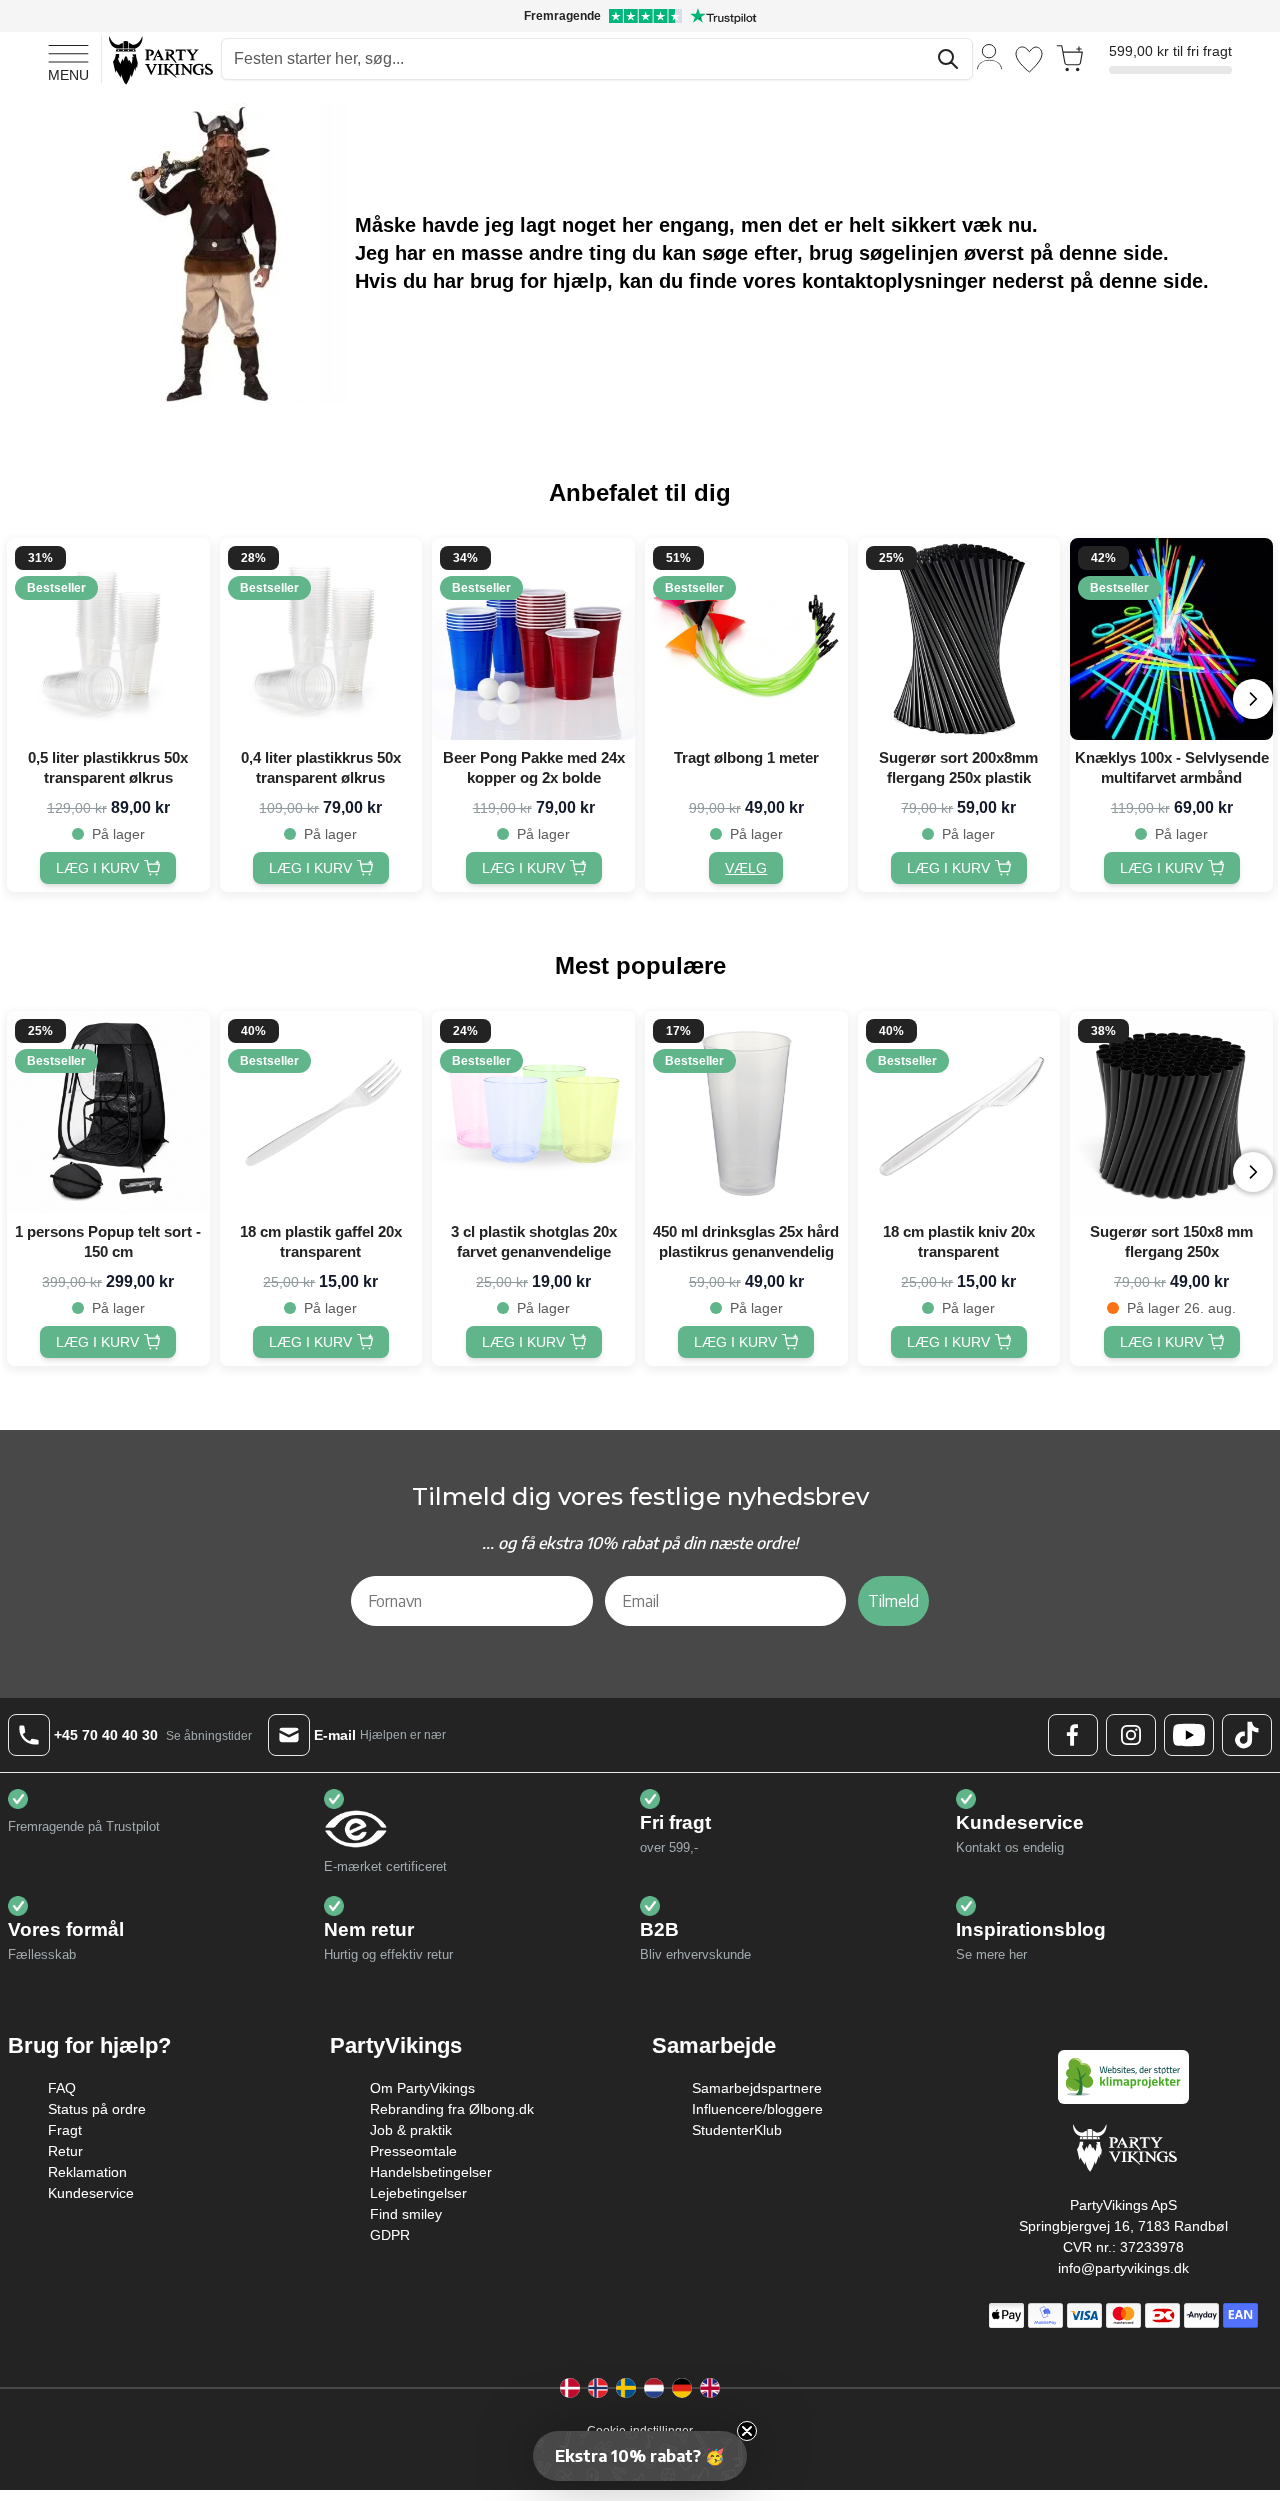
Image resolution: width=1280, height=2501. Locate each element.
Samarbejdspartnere (757, 2088)
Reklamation (87, 2172)
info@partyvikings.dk (1123, 2268)
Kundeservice (91, 2193)
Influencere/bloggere (757, 2109)
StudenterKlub (737, 2130)
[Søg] (948, 59)
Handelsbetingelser (431, 2172)
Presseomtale (413, 2151)
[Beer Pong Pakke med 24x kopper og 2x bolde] (533, 639)
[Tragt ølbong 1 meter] (746, 639)
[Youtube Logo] (1189, 1735)
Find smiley (406, 2214)
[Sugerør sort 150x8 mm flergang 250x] (1171, 1112)
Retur (65, 2151)
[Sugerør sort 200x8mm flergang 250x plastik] (959, 639)
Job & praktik (411, 2130)
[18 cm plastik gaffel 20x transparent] (321, 1112)
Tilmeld (893, 1601)
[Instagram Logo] (1131, 1735)
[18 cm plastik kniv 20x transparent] (959, 1112)
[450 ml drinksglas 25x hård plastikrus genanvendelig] (746, 1112)
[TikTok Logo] (1247, 1735)
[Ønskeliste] (1029, 59)
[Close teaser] (747, 2431)
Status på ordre (97, 2109)
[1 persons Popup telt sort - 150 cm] (108, 1112)
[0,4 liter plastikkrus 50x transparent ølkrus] (321, 639)
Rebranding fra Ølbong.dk (452, 2109)
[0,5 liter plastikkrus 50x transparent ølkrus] (108, 639)
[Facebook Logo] (1073, 1735)
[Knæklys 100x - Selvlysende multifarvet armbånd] (1171, 639)
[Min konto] (990, 55)
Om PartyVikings (422, 2088)
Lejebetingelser (418, 2193)
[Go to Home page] (159, 59)
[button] (640, 2456)
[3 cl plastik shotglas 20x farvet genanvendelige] (533, 1112)
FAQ (62, 2088)
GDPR (390, 2235)
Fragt (65, 2130)
